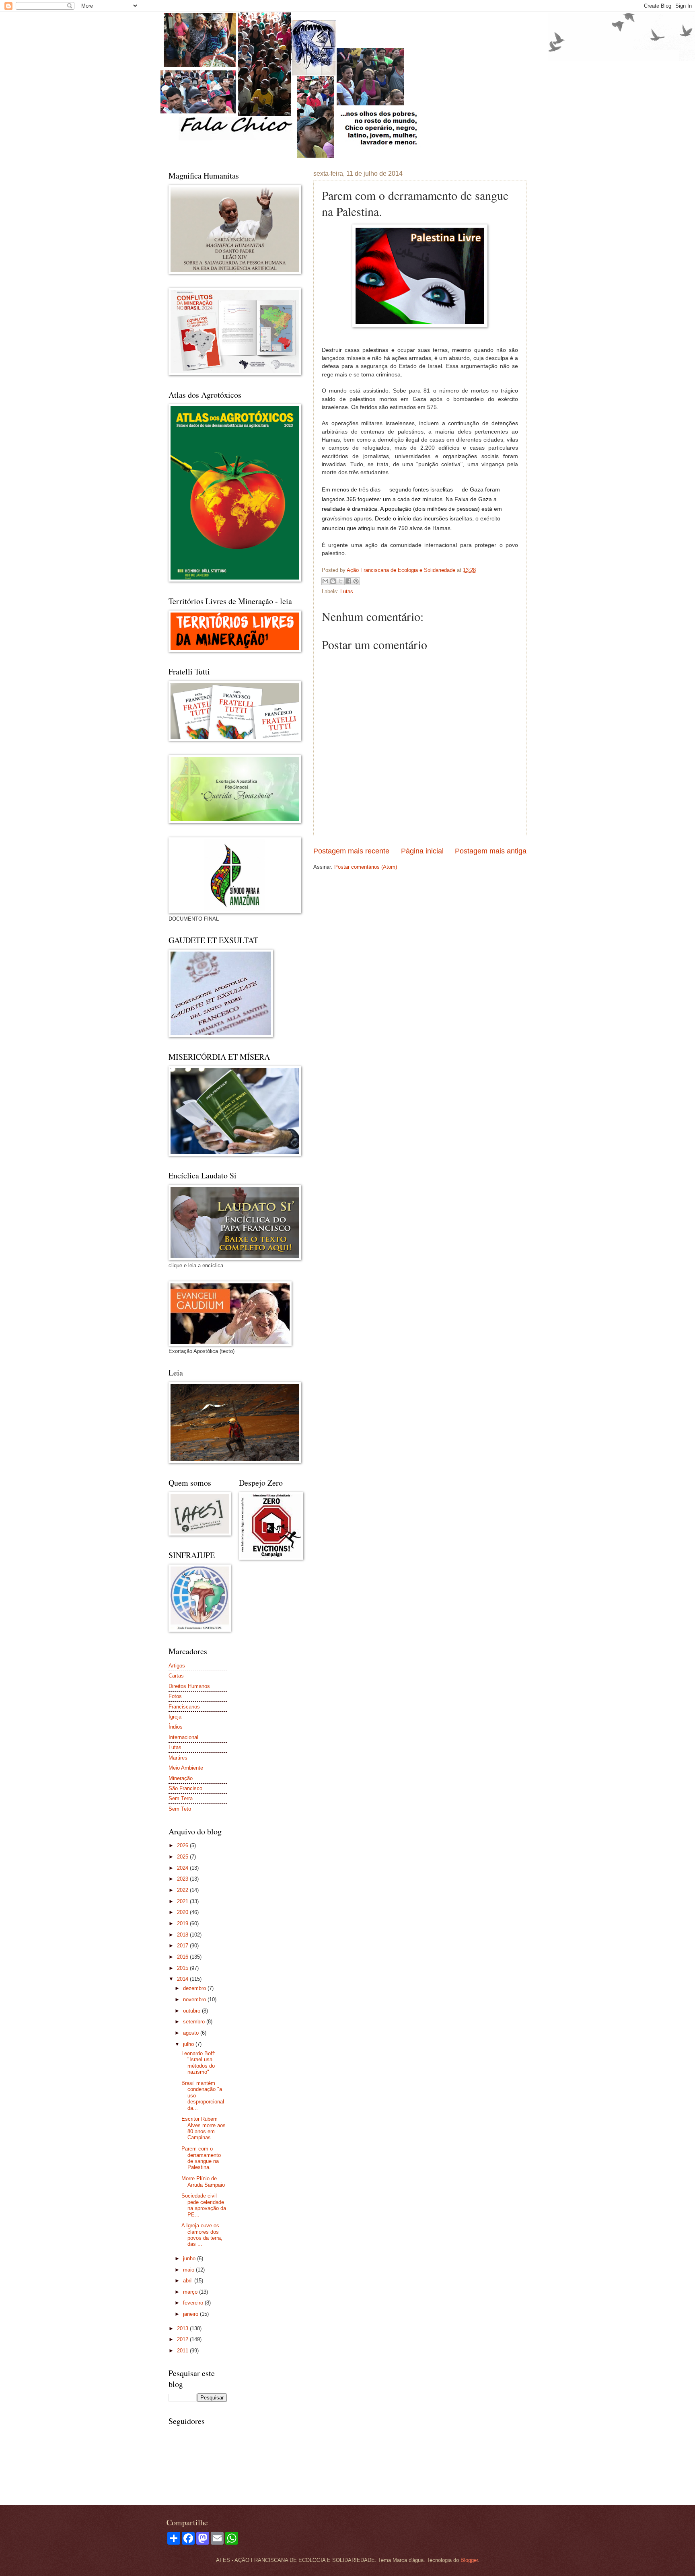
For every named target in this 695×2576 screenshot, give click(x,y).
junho (190, 2258)
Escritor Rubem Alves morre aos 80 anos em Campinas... (204, 2128)
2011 (183, 2351)
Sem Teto (180, 1809)
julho (189, 2044)
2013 (183, 2328)
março (191, 2292)
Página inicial (422, 851)
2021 (183, 1901)
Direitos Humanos (189, 1686)
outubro (192, 2011)
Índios (176, 1727)
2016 (183, 1957)
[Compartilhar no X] (341, 581)
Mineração (181, 1778)
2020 (183, 1912)
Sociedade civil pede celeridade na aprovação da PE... (204, 2205)
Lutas (347, 591)
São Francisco (185, 1788)
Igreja (175, 1717)
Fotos (175, 1696)
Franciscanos (184, 1707)
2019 (183, 1923)
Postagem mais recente (351, 851)
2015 (183, 1968)
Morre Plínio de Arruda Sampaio (203, 2181)
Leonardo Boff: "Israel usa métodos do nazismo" (198, 2063)
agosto (192, 2033)
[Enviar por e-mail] (325, 581)
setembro (195, 2022)
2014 (183, 1979)
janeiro (191, 2314)
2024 (183, 1868)
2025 (183, 1857)
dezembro (195, 1988)
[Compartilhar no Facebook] (348, 581)
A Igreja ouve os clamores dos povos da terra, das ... (202, 2235)
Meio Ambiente (186, 1768)
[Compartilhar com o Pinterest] (356, 581)
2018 (183, 1935)
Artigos (177, 1666)
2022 (183, 1890)
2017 (183, 1946)
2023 (183, 1879)
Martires (178, 1758)
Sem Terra (181, 1798)
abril (189, 2281)
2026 (183, 1845)
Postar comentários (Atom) (366, 867)
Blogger (469, 2560)
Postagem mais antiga (491, 851)
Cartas (176, 1676)
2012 (183, 2339)
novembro (195, 1999)
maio (189, 2270)
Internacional (183, 1737)
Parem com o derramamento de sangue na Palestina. (201, 2158)
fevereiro (194, 2303)
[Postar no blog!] (333, 581)
